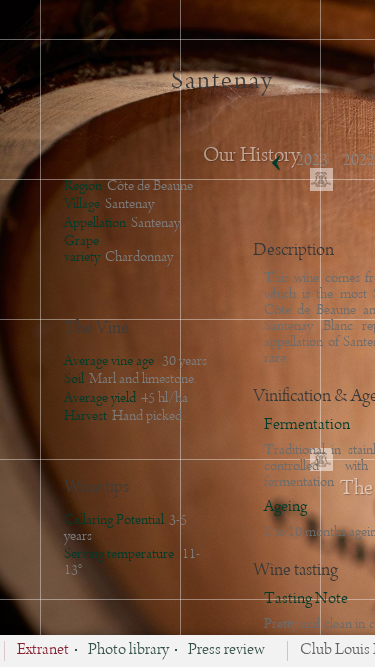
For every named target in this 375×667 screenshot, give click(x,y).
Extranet (43, 651)
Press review (226, 651)
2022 (359, 161)
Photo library (128, 651)
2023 (312, 161)
